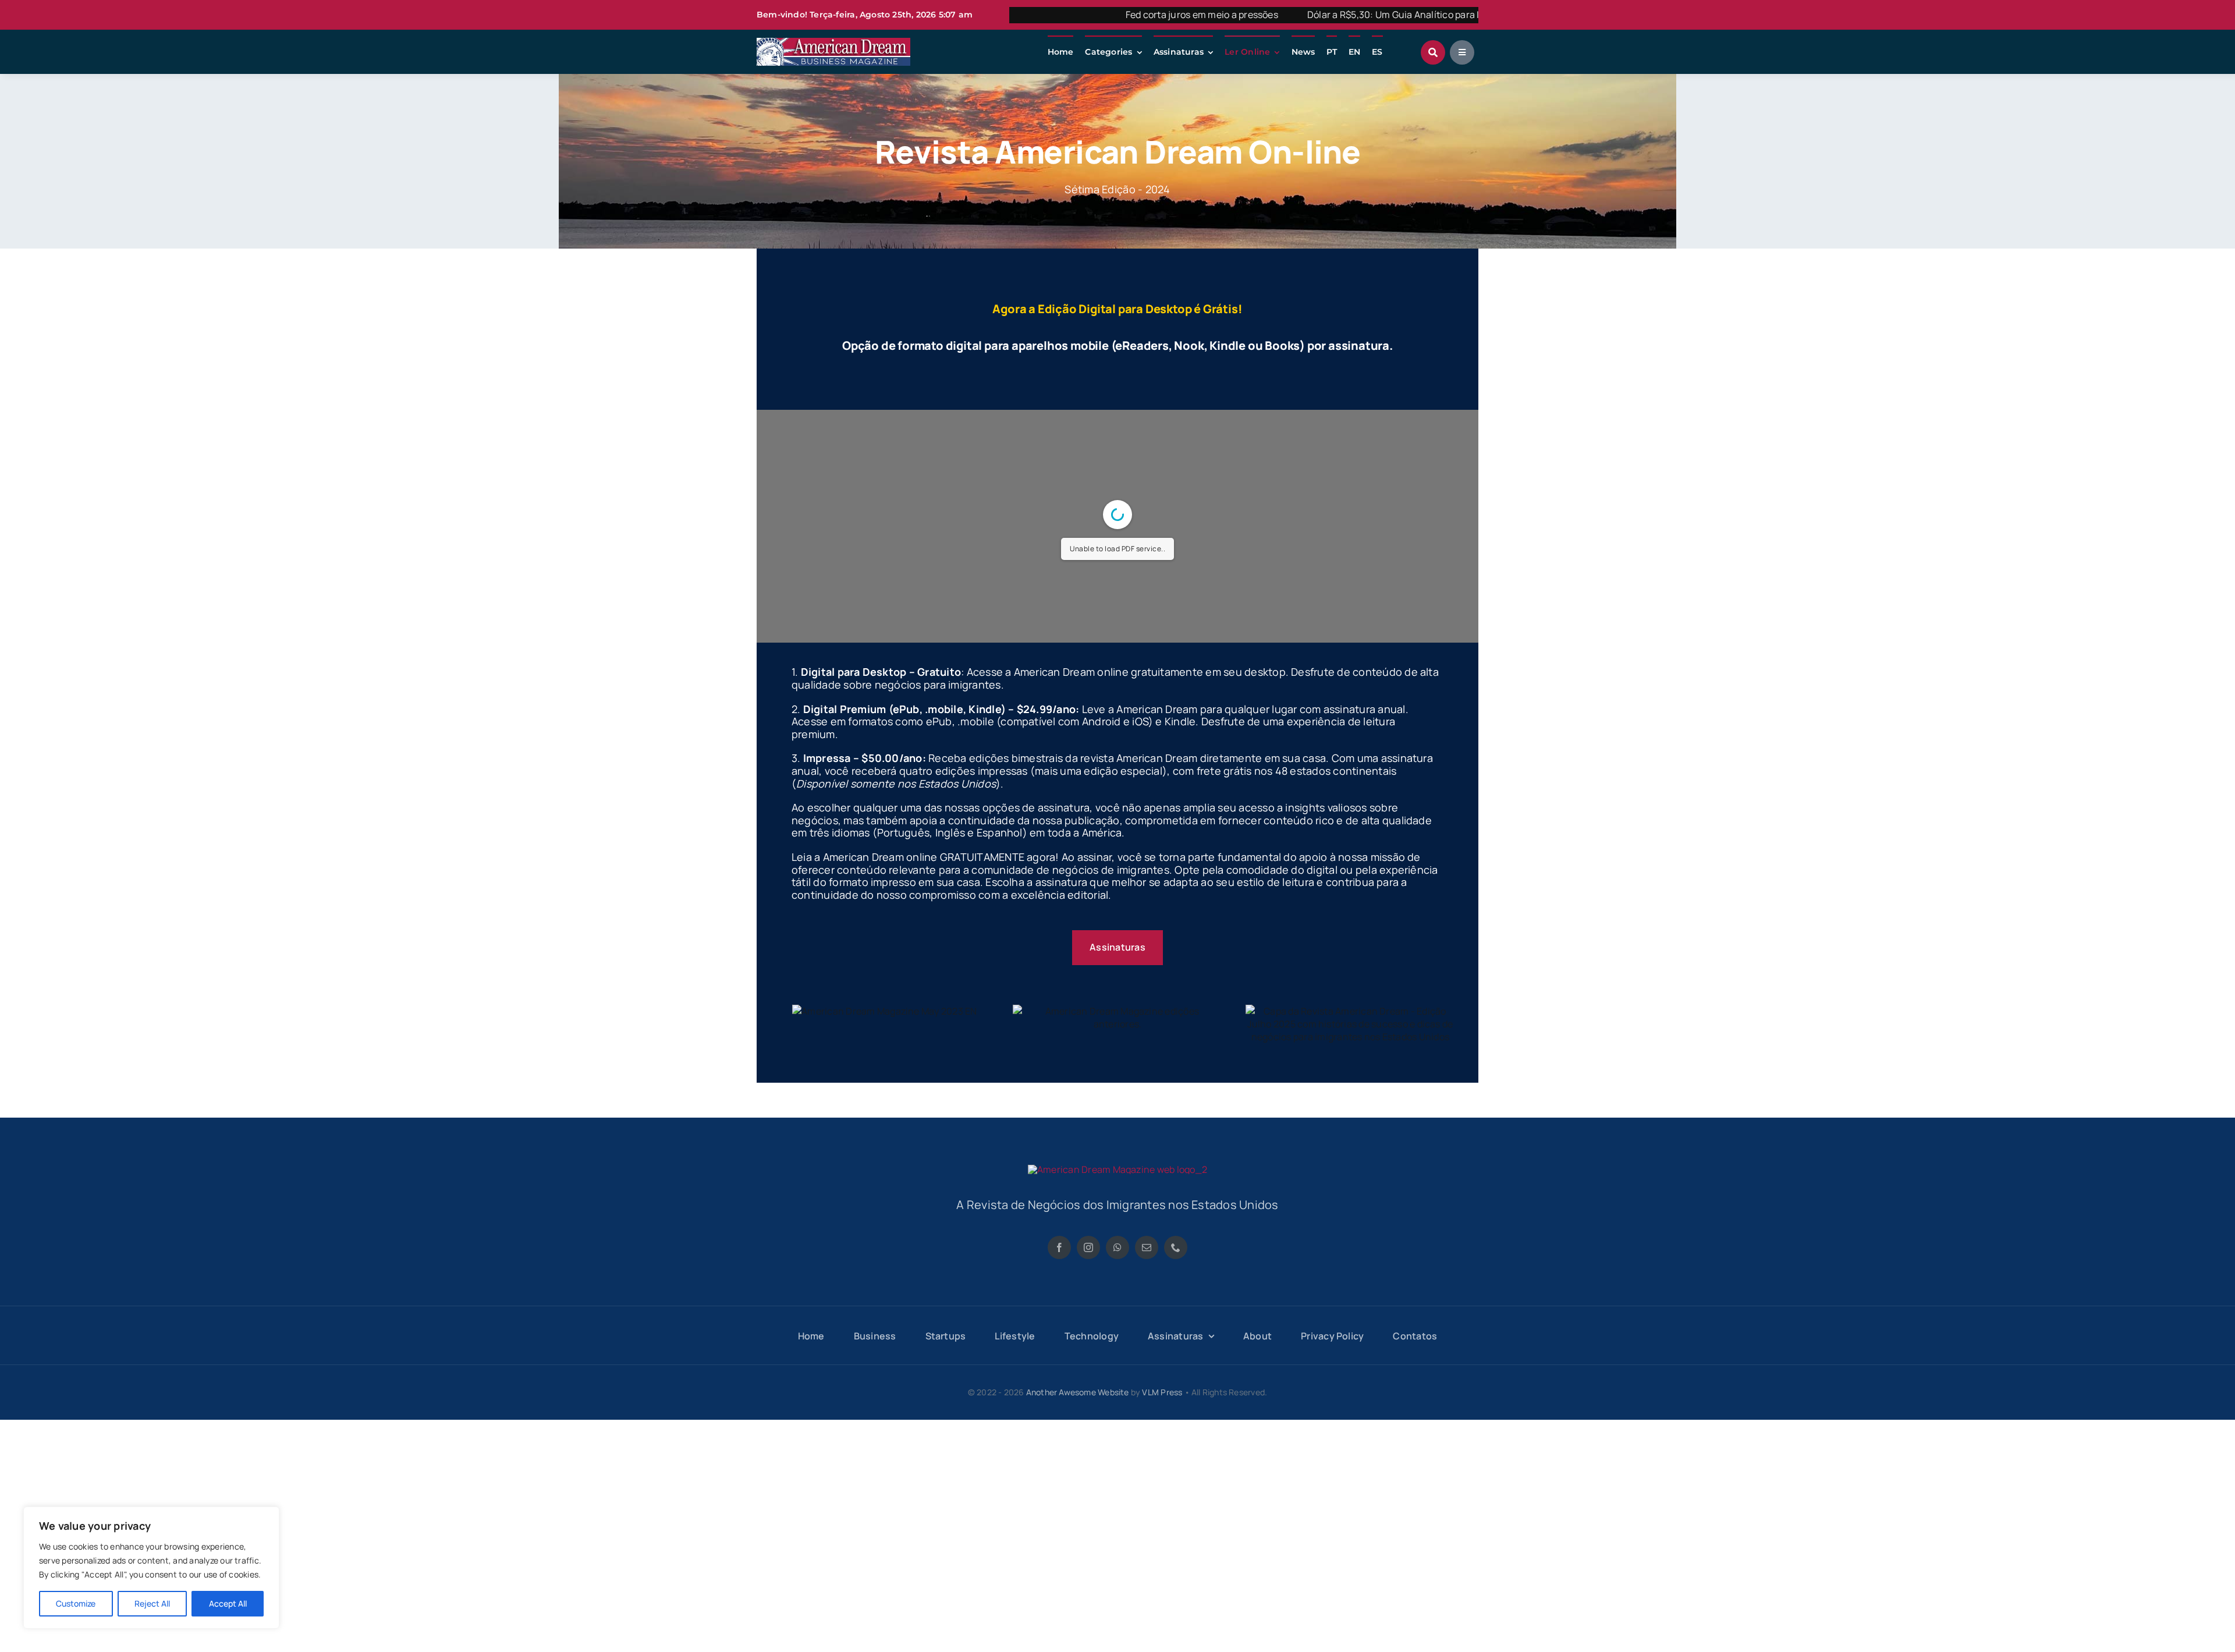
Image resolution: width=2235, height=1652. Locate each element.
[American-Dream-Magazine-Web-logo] (833, 42)
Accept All (228, 1603)
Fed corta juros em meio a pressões (1063, 15)
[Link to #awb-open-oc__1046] (1433, 52)
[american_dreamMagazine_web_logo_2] (1117, 1169)
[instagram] (1088, 1247)
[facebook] (1059, 1247)
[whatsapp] (1117, 1247)
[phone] (1176, 1247)
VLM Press (1162, 1392)
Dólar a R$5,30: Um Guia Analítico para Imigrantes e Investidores (1309, 15)
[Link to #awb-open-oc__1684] (1462, 52)
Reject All (152, 1603)
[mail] (1147, 1247)
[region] (151, 1568)
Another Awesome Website (1078, 1392)
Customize (76, 1603)
